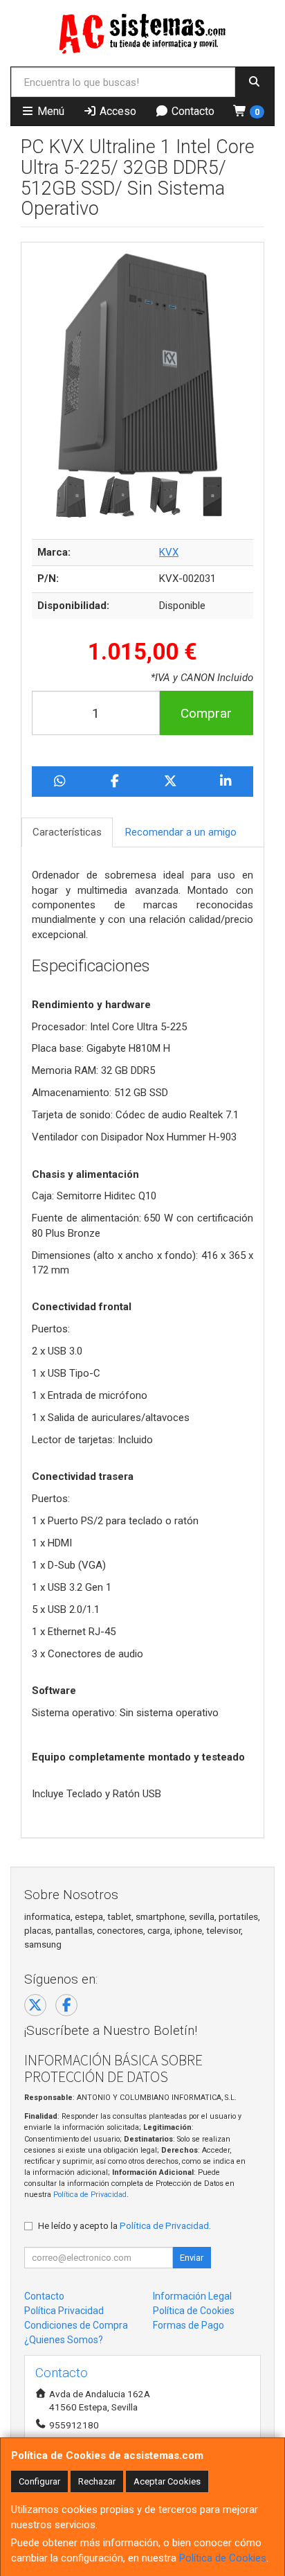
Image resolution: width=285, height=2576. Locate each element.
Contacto (192, 111)
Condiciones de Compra (76, 2325)
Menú (49, 111)
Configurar (39, 2481)
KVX (169, 552)
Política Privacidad (64, 2311)
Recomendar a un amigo (181, 832)
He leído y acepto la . (125, 2225)
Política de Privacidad (90, 2195)
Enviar (192, 2258)
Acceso (117, 111)
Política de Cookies (223, 2558)
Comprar (206, 713)
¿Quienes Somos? (64, 2340)
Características (67, 832)
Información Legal (192, 2296)
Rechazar (97, 2481)
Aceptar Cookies (167, 2481)
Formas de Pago (189, 2325)
